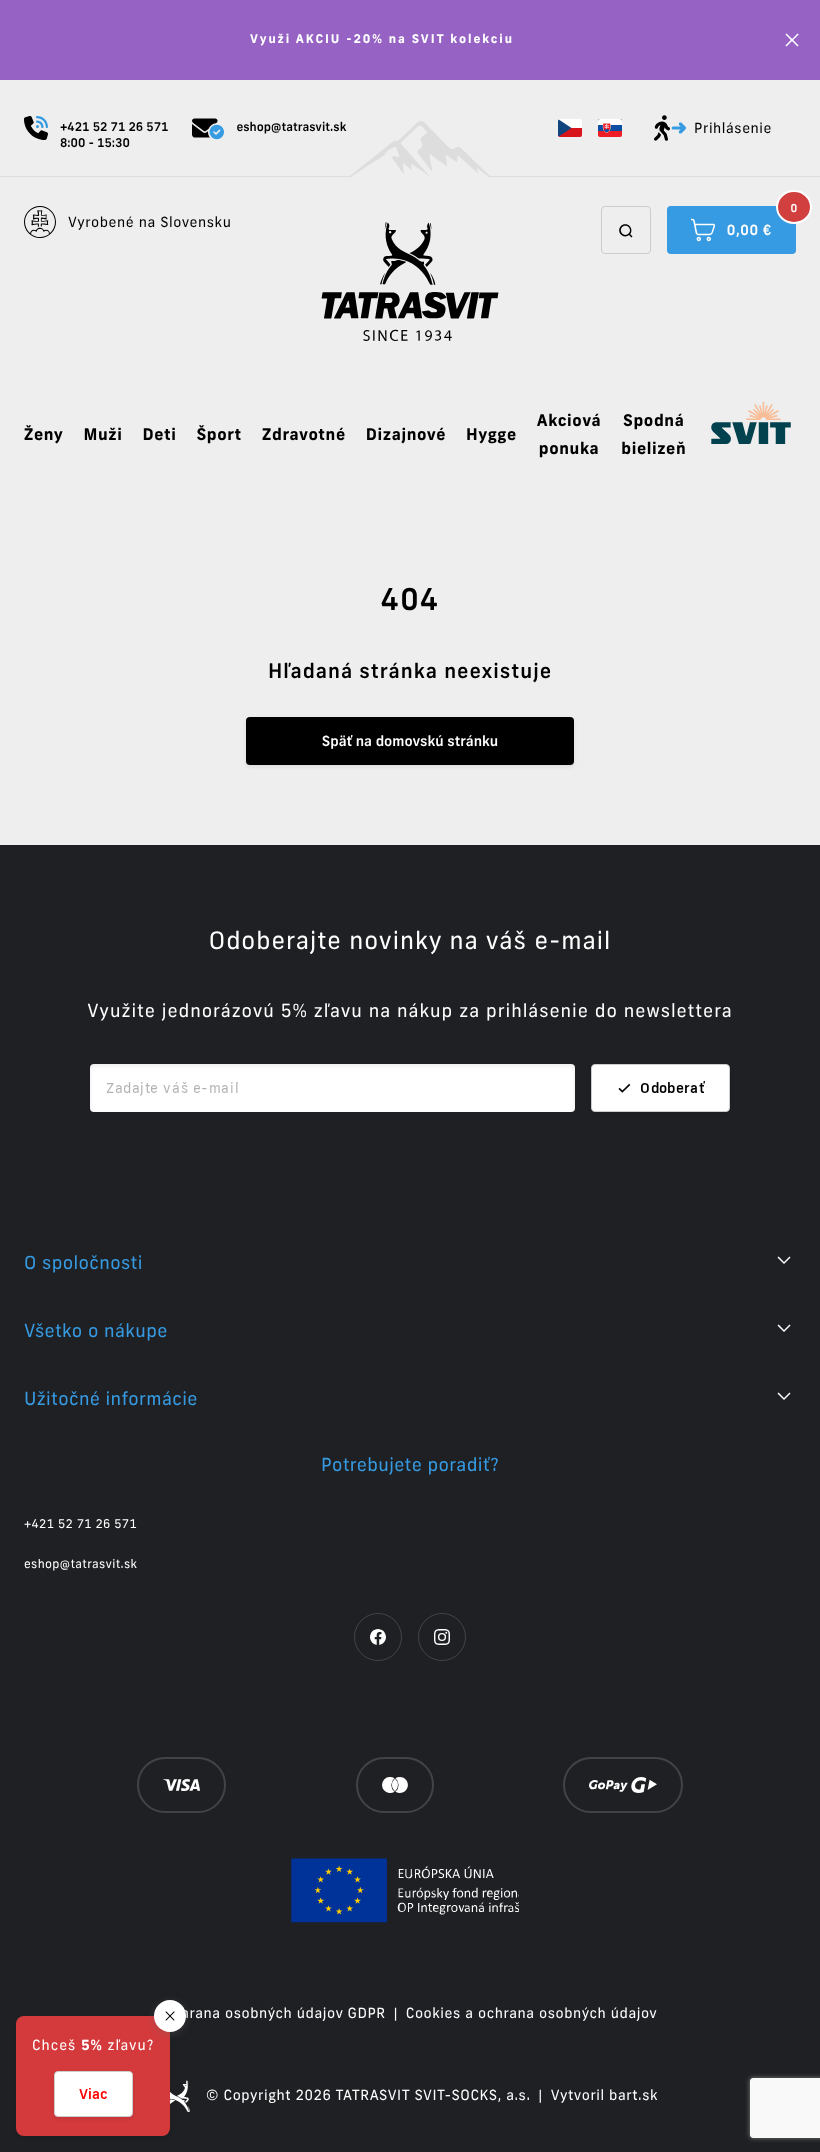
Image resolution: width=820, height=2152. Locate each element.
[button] (570, 128)
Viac (93, 2094)
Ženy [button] (44, 435)
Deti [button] (159, 435)
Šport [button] (218, 435)
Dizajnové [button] (406, 435)
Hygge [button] (491, 435)
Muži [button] (102, 435)
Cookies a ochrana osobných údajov (532, 2013)
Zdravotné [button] (304, 435)
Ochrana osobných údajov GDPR (274, 2013)
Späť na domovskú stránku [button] (410, 741)
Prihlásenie (733, 128)
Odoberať (672, 1088)
